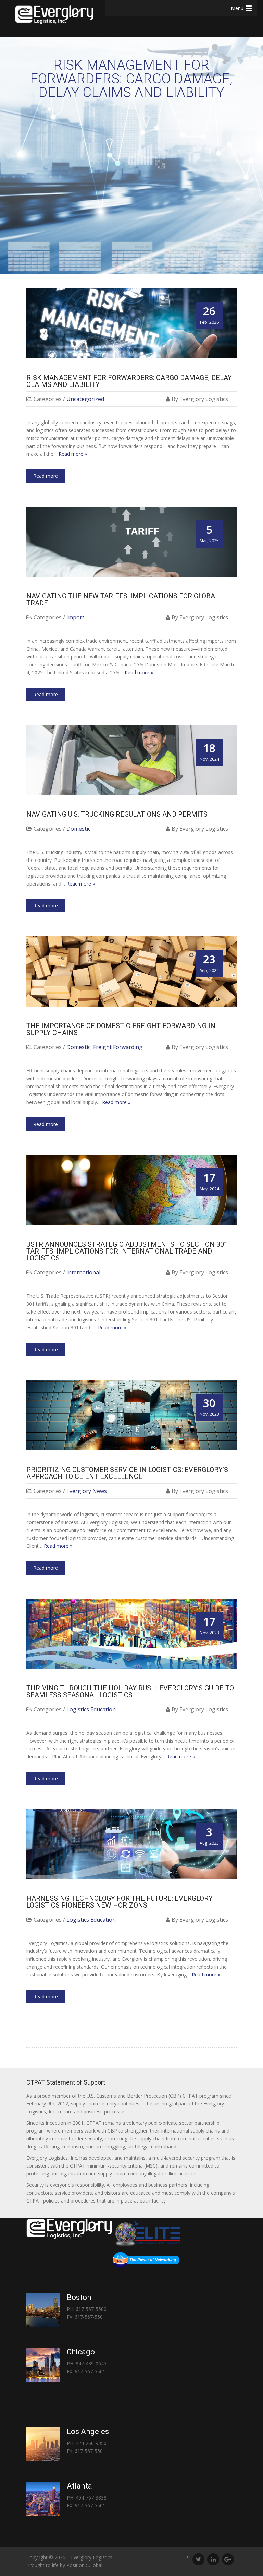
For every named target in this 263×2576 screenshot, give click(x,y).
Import (75, 617)
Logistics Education (91, 1709)
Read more (46, 476)
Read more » (73, 454)
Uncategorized (85, 399)
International (83, 1272)
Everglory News (87, 1491)
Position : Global (84, 2565)
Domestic (78, 829)
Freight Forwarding (118, 1047)
